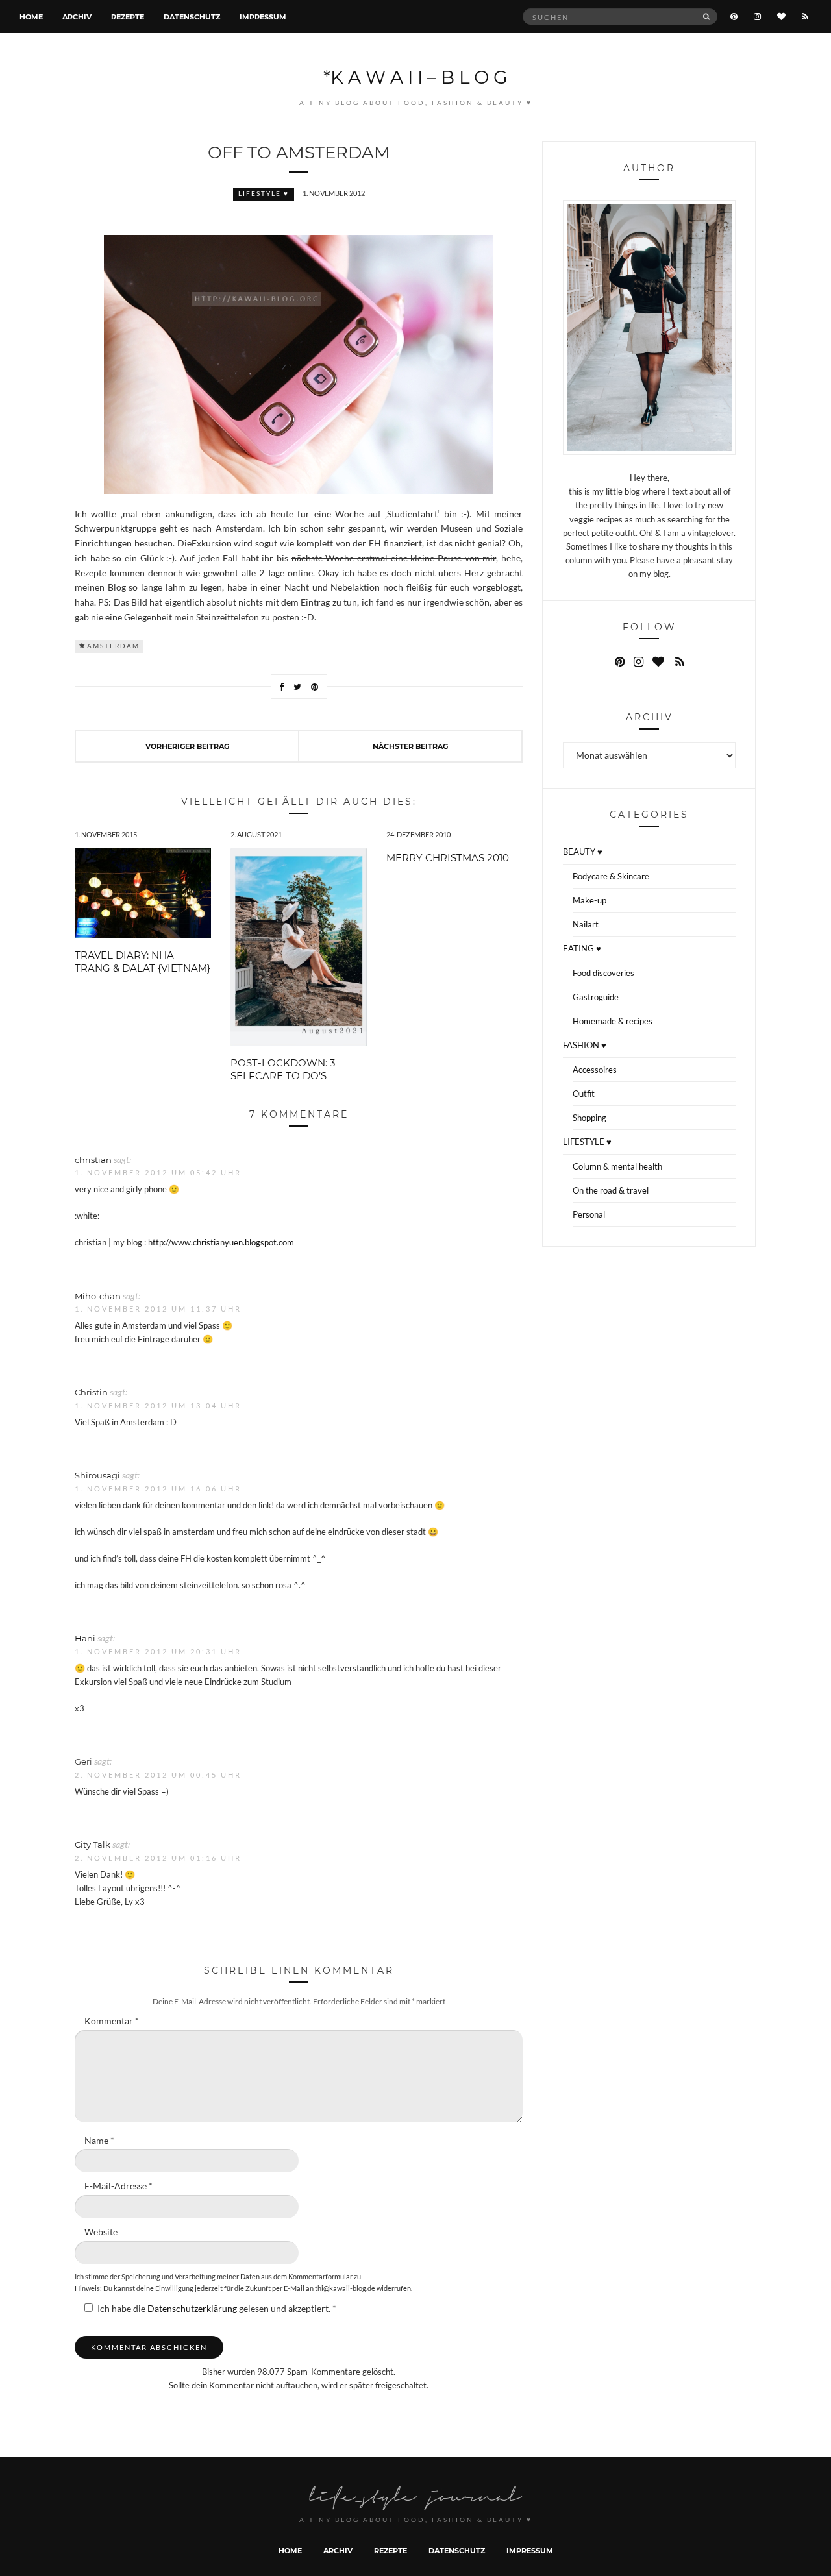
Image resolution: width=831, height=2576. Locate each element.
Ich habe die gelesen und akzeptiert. (217, 2309)
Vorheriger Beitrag (187, 746)
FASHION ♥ (585, 1045)
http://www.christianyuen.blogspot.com (221, 1242)
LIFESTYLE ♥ (264, 194)
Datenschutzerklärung (193, 2309)
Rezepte (128, 17)
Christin (91, 1392)
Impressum (263, 17)
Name (99, 2141)
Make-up (589, 900)
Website (101, 2232)
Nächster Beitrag (410, 746)
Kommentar (112, 2021)
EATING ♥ (582, 948)
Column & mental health (617, 1166)
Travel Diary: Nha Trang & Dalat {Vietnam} (143, 961)
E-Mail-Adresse (118, 2186)
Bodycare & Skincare (611, 876)
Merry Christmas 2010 (448, 857)
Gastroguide (596, 997)
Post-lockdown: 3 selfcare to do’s (283, 1069)
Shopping (589, 1118)
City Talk (93, 1844)
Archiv (77, 17)
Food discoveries (603, 973)
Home (31, 17)
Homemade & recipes (613, 1021)
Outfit (584, 1094)
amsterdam (113, 646)
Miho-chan (98, 1296)
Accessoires (595, 1070)
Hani (85, 1638)
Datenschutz (192, 17)
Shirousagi (97, 1475)
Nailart (586, 924)
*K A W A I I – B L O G (415, 77)
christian (93, 1159)
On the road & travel (611, 1190)
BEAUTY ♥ (583, 852)
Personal (589, 1214)
